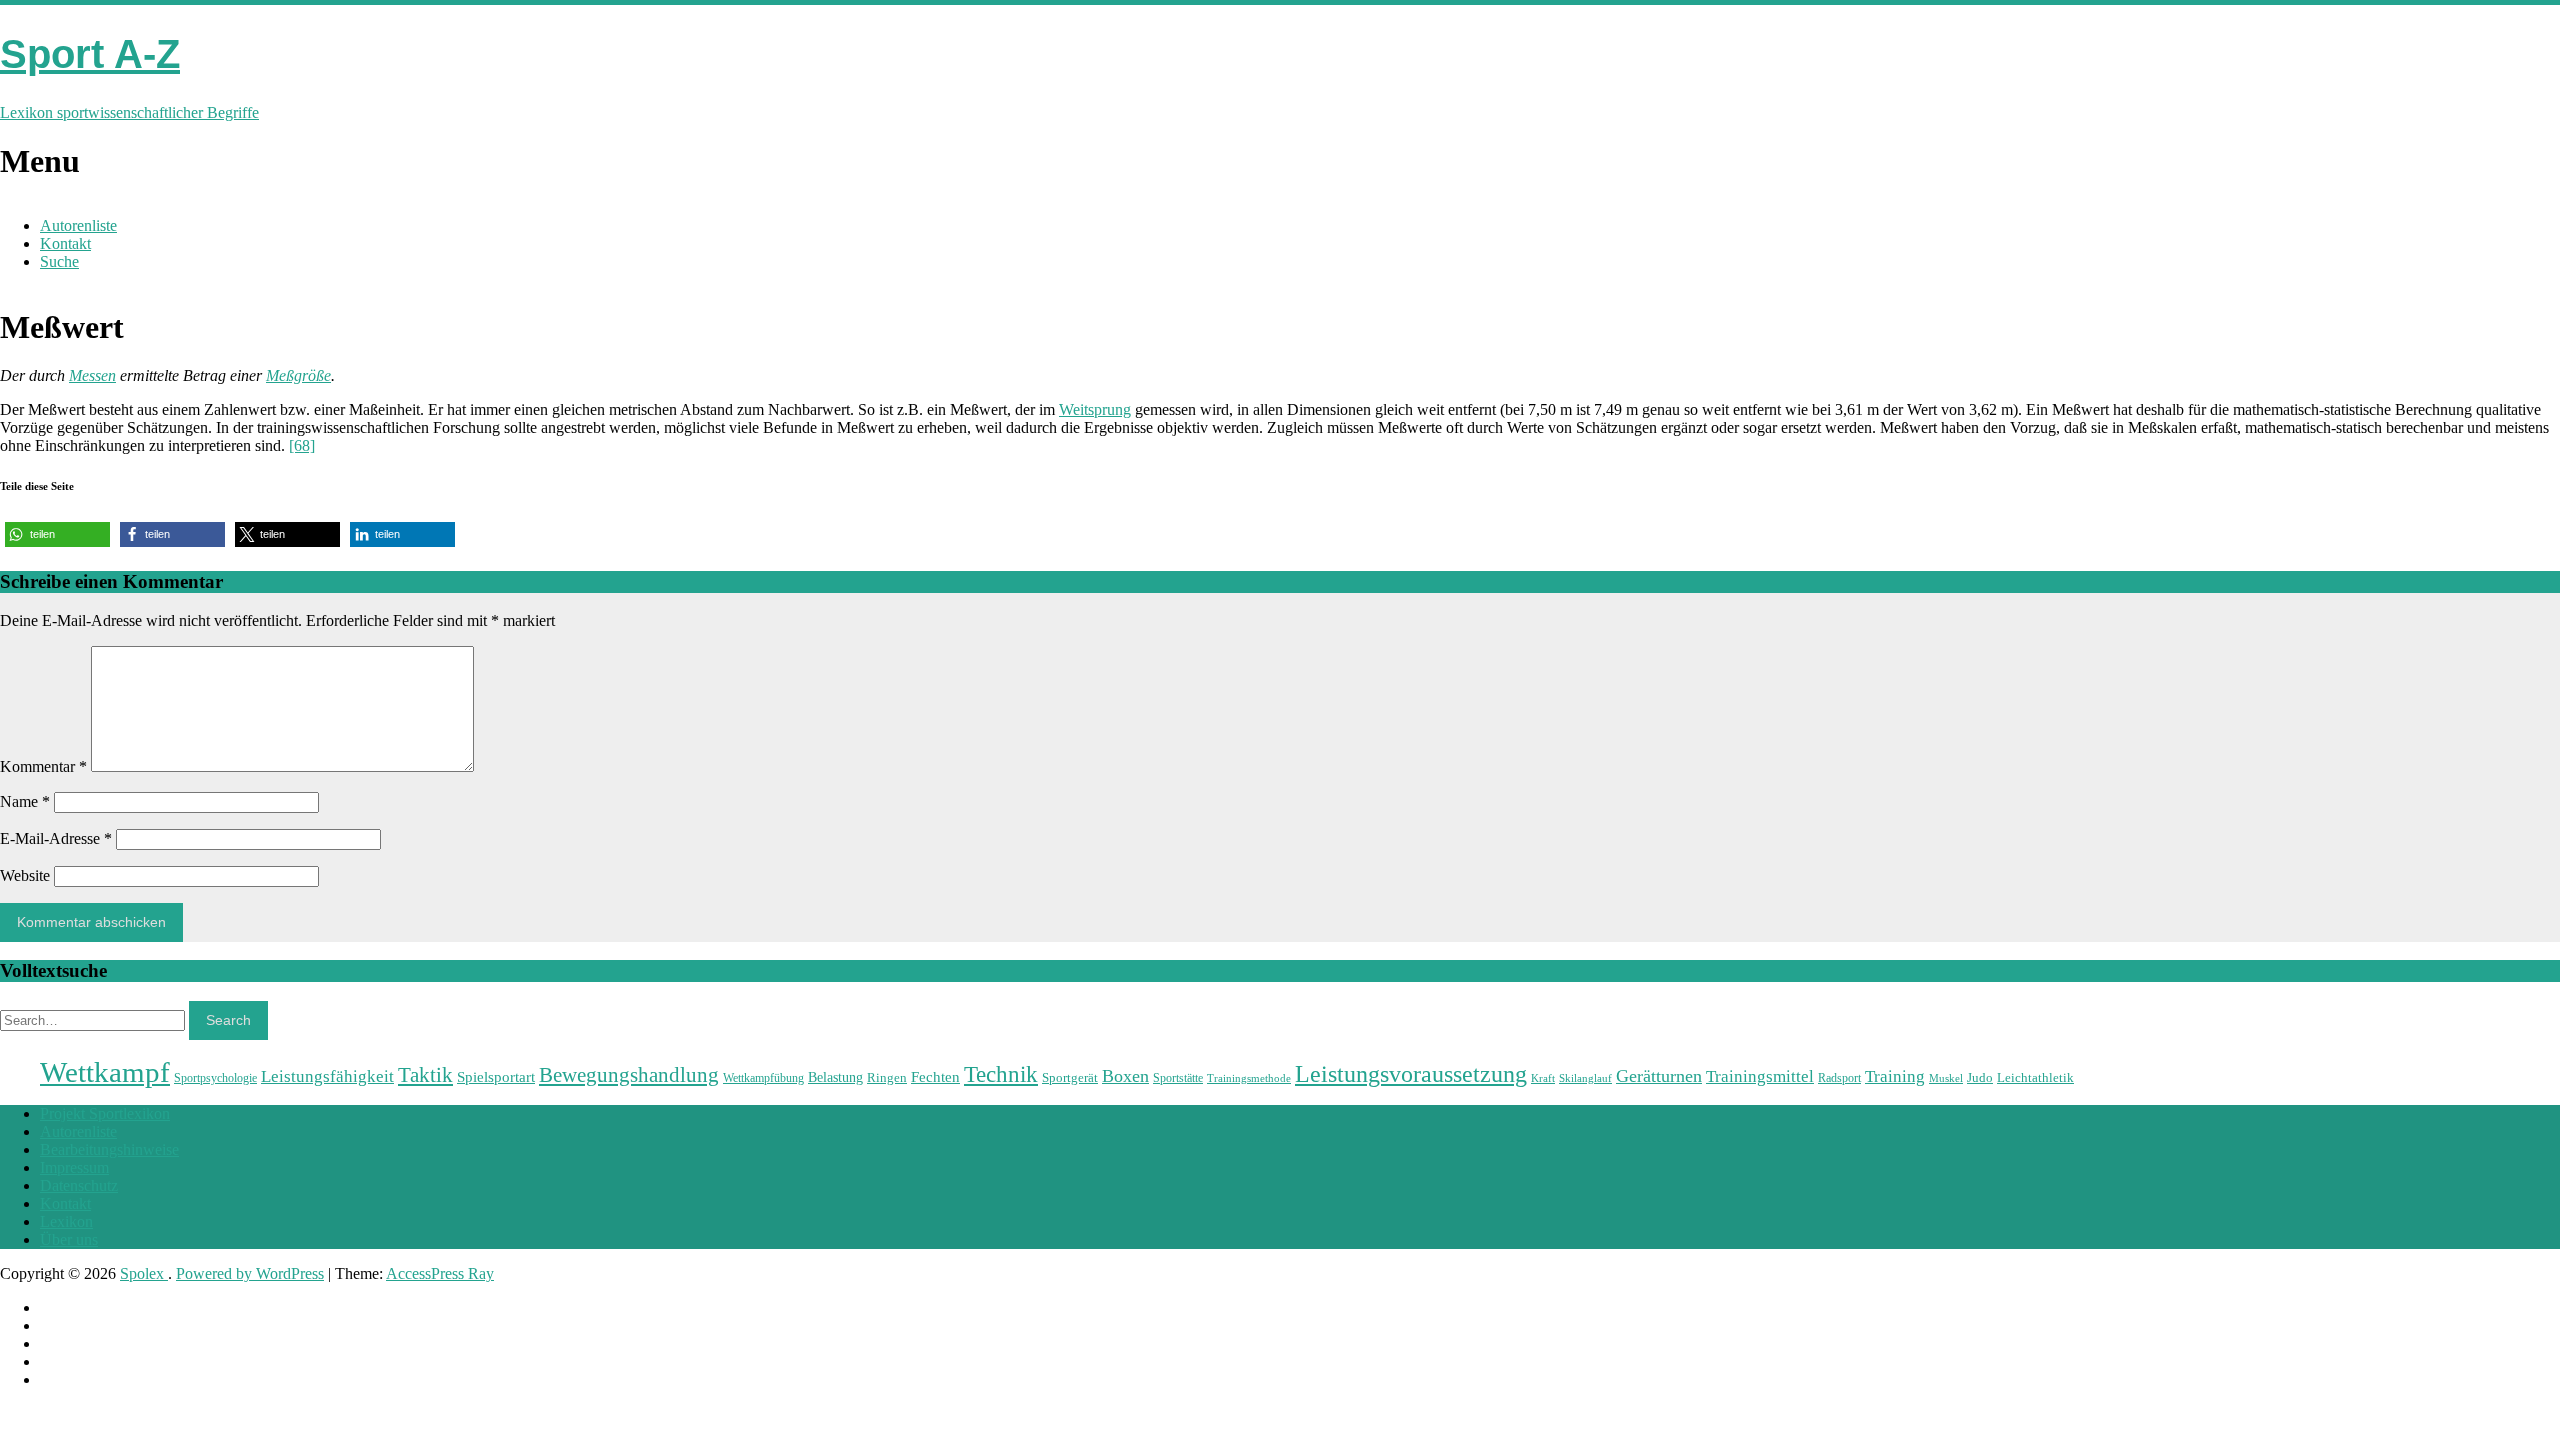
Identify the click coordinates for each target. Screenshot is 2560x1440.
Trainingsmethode (1249, 1078)
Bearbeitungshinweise (109, 1149)
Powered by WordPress (250, 1273)
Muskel (1946, 1078)
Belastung (835, 1077)
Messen (92, 375)
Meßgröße (298, 375)
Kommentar (43, 766)
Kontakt (65, 243)
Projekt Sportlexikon (105, 1113)
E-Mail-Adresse (56, 838)
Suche (59, 261)
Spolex (144, 1273)
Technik (1001, 1074)
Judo (1980, 1077)
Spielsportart (496, 1076)
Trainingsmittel (1760, 1076)
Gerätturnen (1659, 1076)
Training (1895, 1076)
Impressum (74, 1167)
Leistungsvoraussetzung (1411, 1074)
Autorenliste (78, 225)
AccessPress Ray (440, 1273)
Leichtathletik (2035, 1077)
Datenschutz (79, 1185)
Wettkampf (105, 1072)
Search (228, 1020)
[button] (57, 534)
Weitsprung (1095, 409)
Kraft (1543, 1078)
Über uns (69, 1239)
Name (25, 801)
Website (25, 875)
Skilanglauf (1585, 1078)
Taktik (425, 1075)
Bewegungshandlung (629, 1075)
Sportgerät (1070, 1077)
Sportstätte (1178, 1078)
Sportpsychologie (215, 1078)
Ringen (887, 1077)
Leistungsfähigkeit (327, 1076)
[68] (302, 445)
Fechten (935, 1076)
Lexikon (66, 1221)
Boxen (1125, 1076)
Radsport (1839, 1078)
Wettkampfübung (763, 1078)
